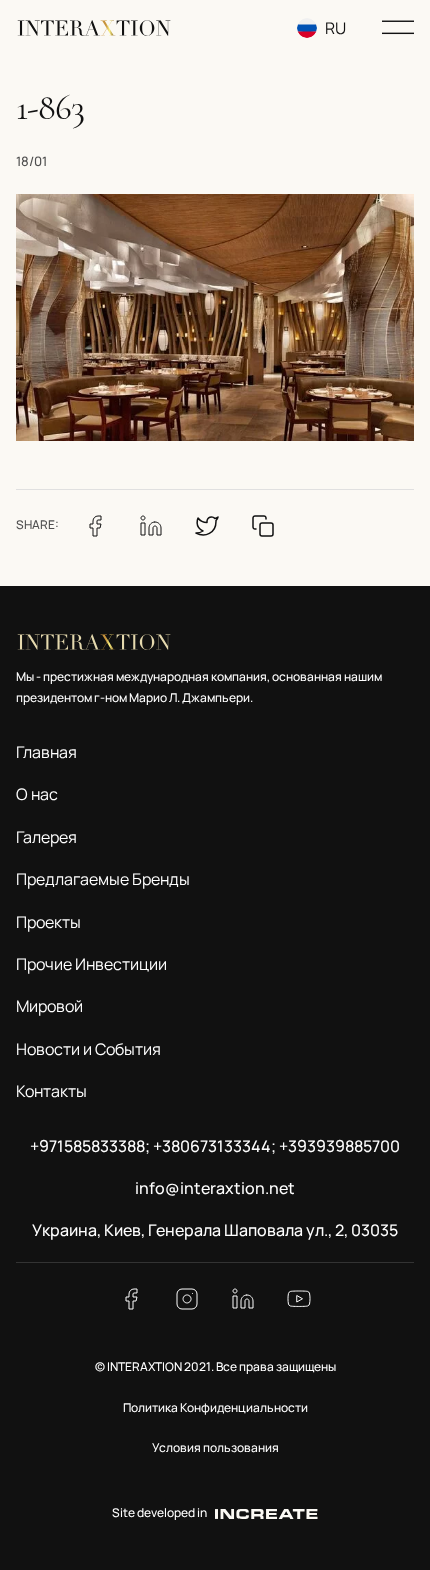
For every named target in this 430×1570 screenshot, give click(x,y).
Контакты (51, 1091)
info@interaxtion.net (215, 1188)
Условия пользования (215, 1447)
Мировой (49, 1006)
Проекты (48, 922)
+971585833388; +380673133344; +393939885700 (215, 1146)
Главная (46, 752)
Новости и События (88, 1049)
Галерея (46, 837)
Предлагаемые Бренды (103, 879)
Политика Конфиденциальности (215, 1407)
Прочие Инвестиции (91, 964)
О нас (37, 794)
